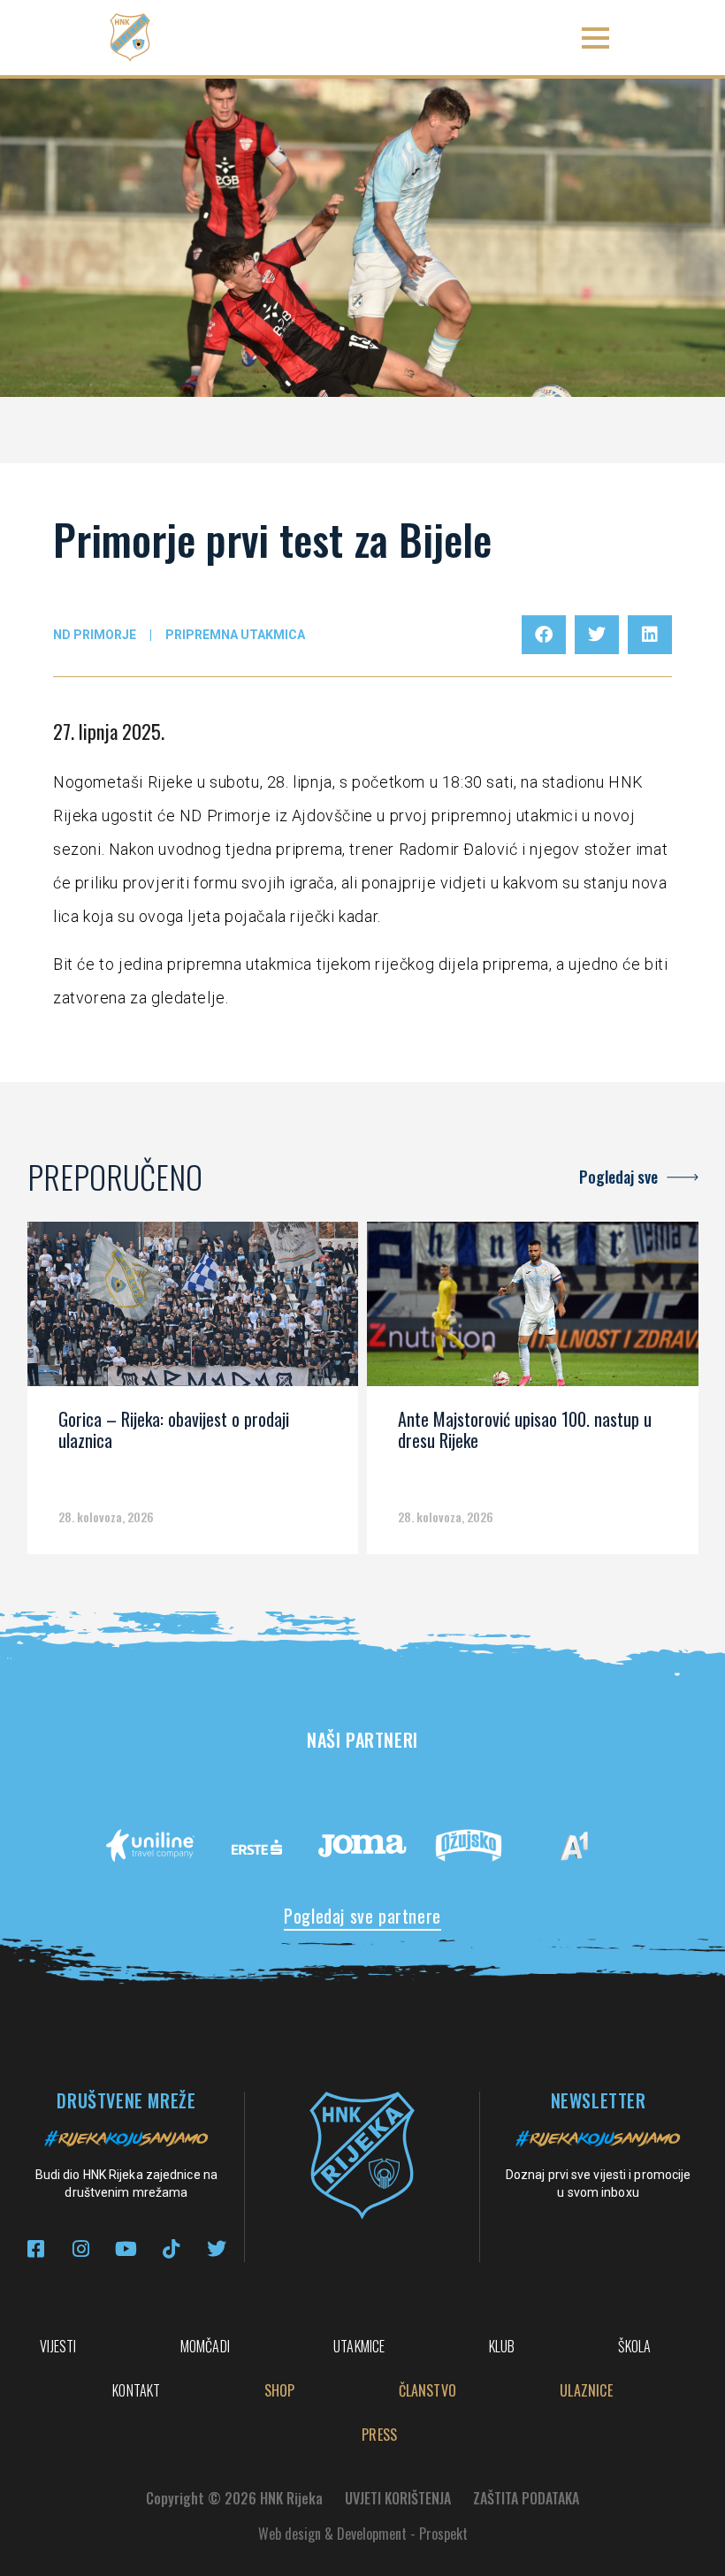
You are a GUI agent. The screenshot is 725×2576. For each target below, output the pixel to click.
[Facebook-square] (36, 2248)
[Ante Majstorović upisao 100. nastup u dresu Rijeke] (533, 1310)
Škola (634, 2346)
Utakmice (359, 2346)
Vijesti (58, 2346)
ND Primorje (95, 635)
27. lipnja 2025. (109, 731)
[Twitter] (216, 2248)
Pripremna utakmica (235, 635)
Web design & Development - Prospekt (363, 2534)
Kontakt (136, 2390)
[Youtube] (126, 2248)
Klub (502, 2346)
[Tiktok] (171, 2248)
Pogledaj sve (618, 1177)
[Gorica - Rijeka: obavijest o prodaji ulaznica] (193, 1310)
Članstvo (428, 2390)
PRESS (379, 2435)
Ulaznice (586, 2390)
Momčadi (205, 2346)
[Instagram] (81, 2248)
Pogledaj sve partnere (362, 1916)
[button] (595, 38)
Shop (280, 2390)
